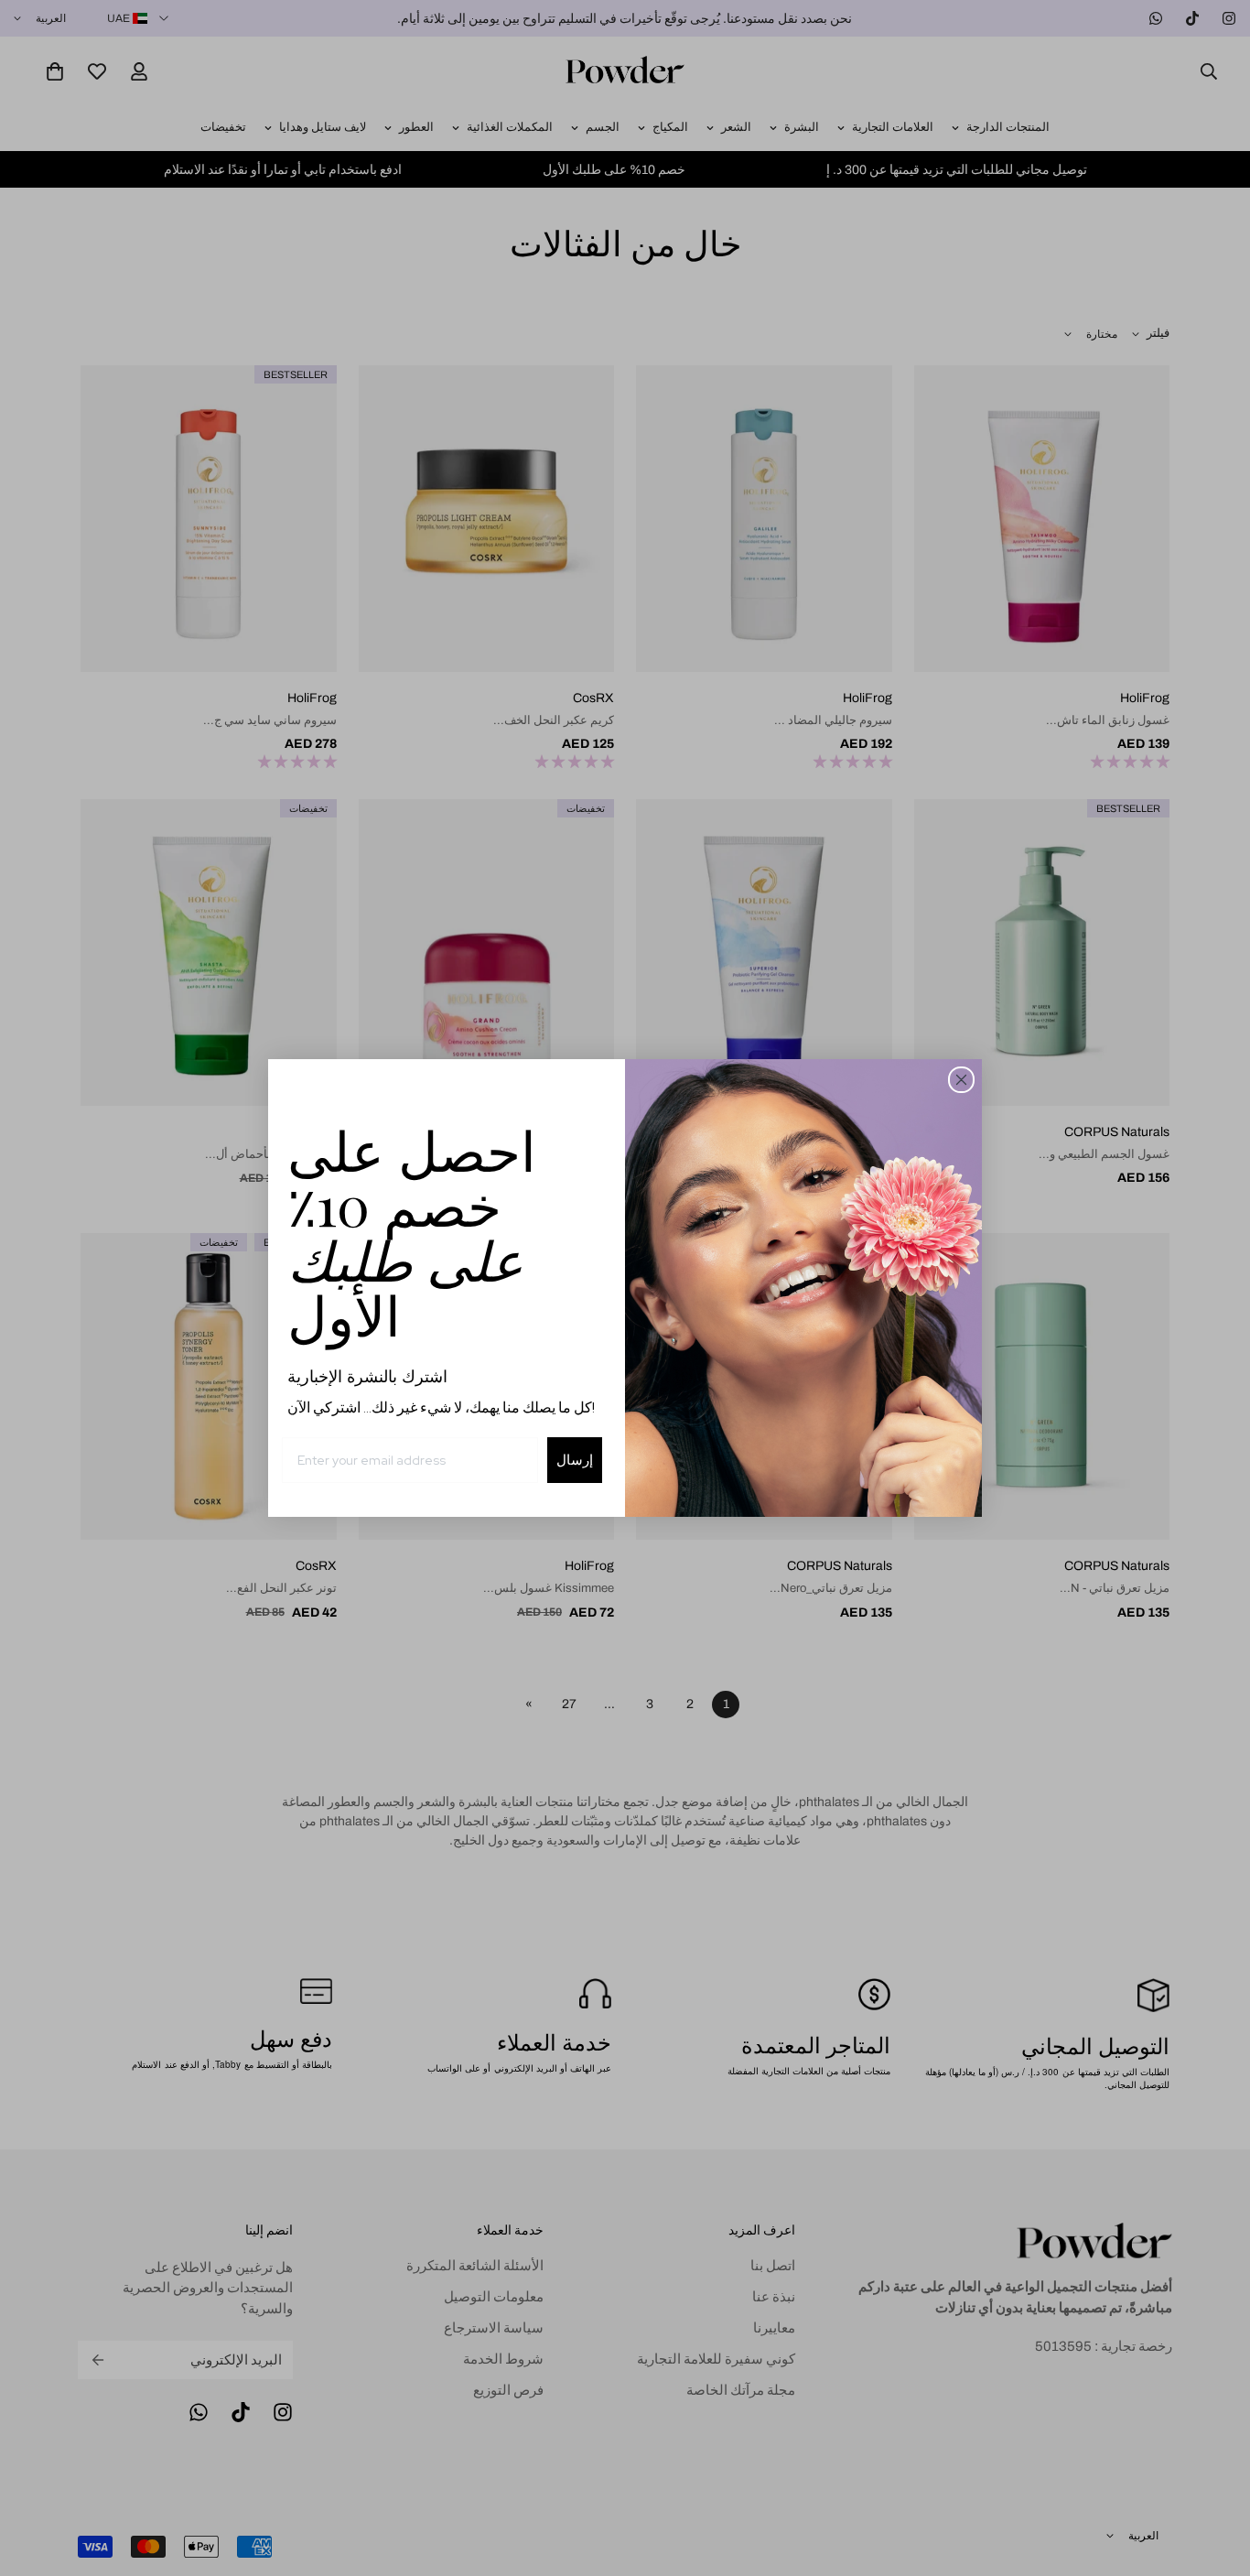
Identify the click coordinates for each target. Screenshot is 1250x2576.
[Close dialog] (961, 1080)
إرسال (575, 1460)
